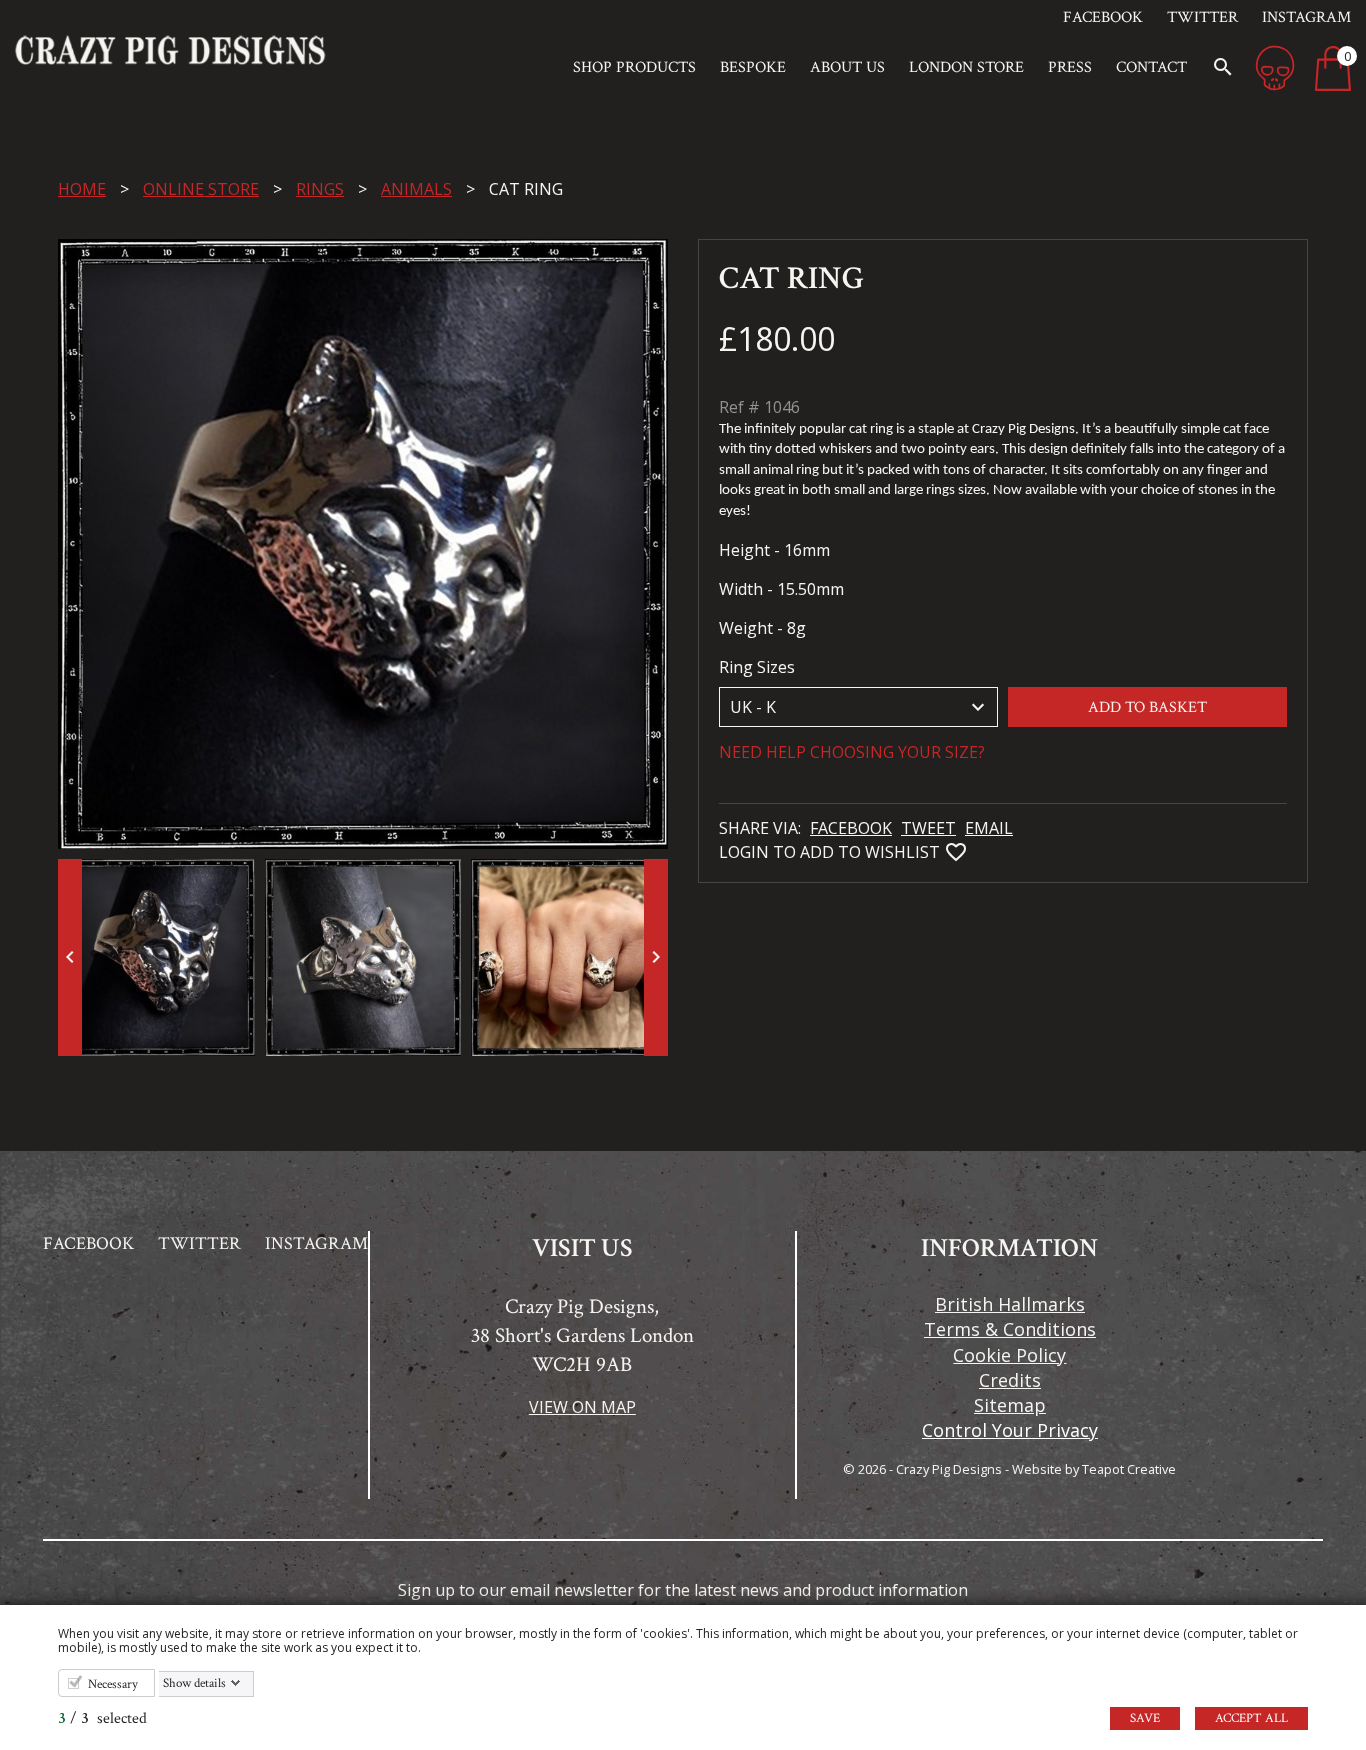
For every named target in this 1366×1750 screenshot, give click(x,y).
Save (1145, 1718)
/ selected (102, 1718)
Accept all (1251, 1718)
